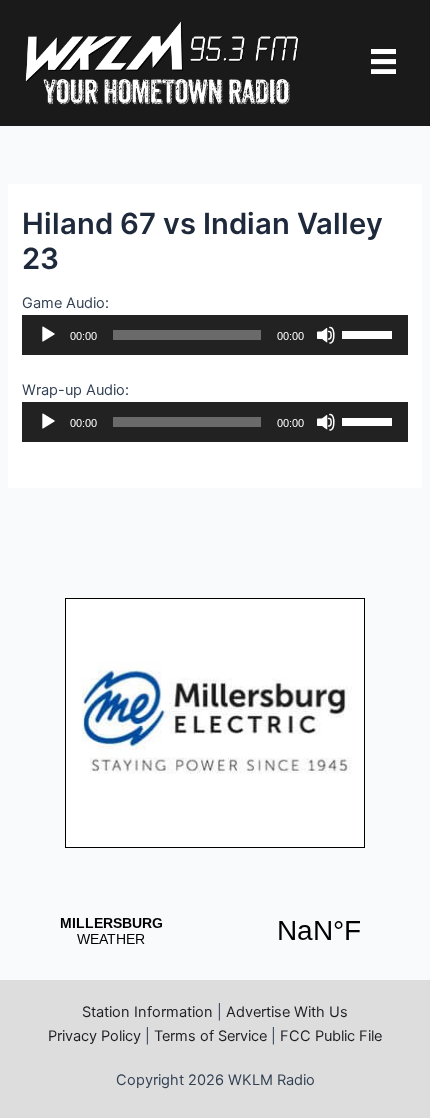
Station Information (147, 1012)
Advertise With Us (287, 1012)
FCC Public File (331, 1036)
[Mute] (326, 335)
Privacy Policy (94, 1036)
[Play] (48, 335)
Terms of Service (210, 1036)
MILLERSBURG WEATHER (215, 931)
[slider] (370, 333)
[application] (214, 335)
